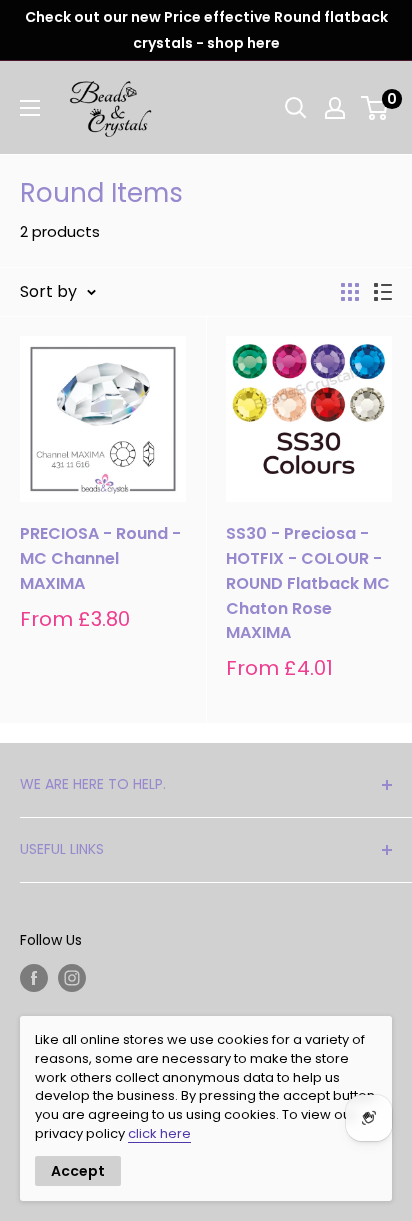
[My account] (335, 108)
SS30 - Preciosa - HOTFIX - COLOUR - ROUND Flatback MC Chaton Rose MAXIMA (308, 583)
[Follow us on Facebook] (34, 978)
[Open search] (296, 108)
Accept (78, 1171)
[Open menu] (30, 108)
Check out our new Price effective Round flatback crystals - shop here (206, 30)
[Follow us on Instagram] (72, 978)
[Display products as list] (383, 292)
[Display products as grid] (350, 292)
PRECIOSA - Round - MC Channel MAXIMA (100, 558)
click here (159, 1133)
